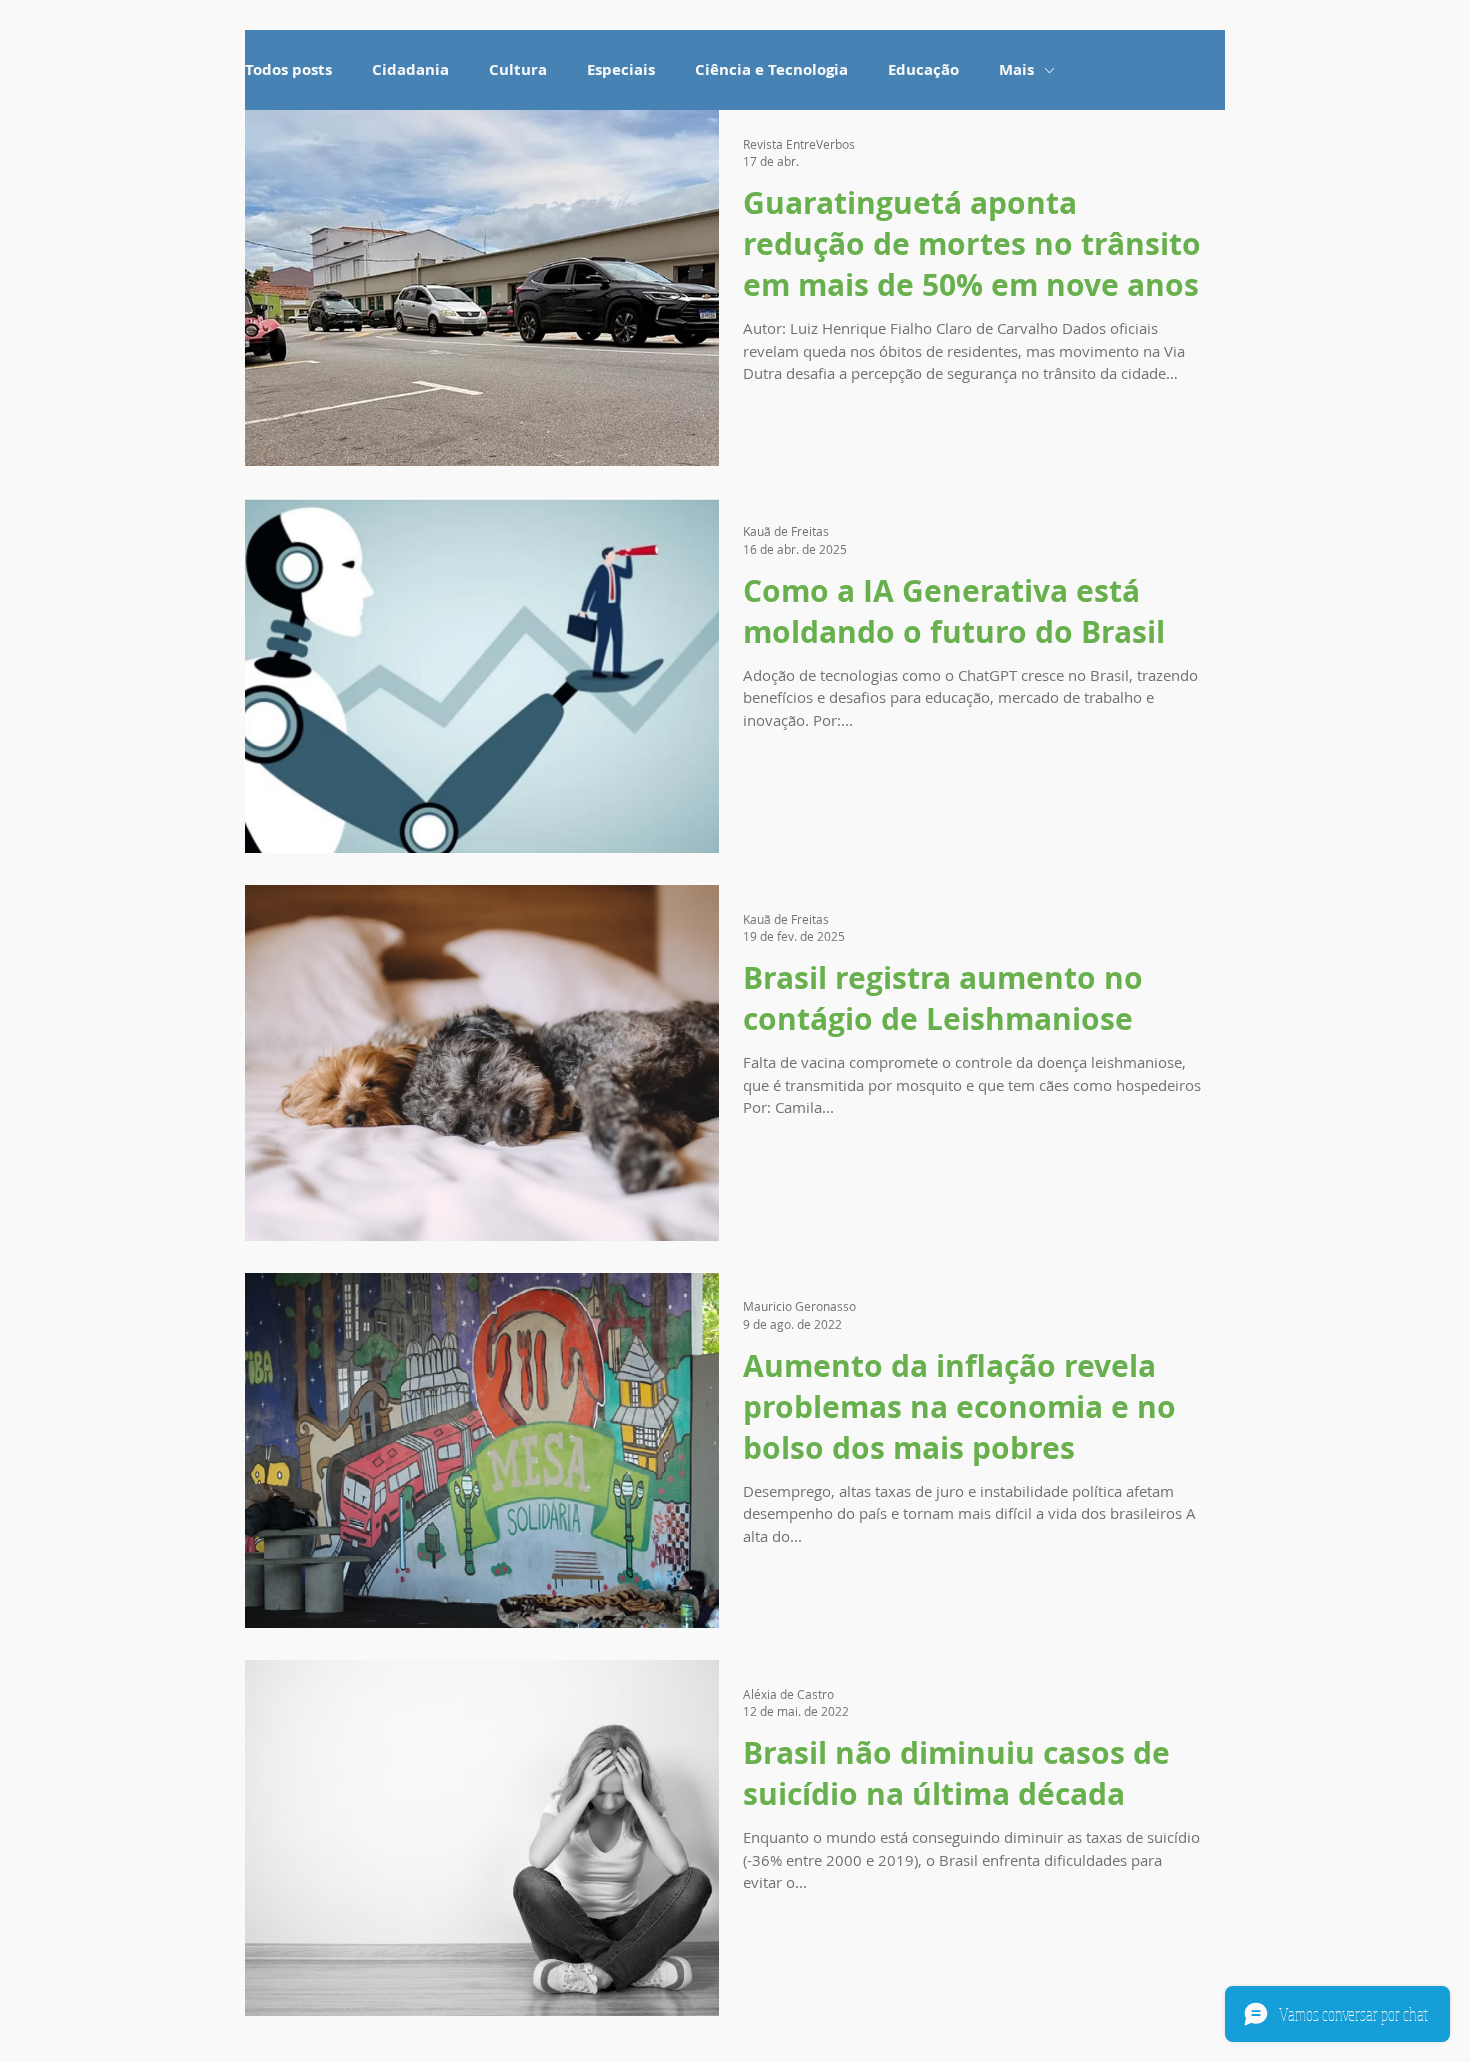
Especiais (621, 70)
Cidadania (410, 70)
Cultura (518, 70)
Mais (1016, 70)
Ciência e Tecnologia (771, 70)
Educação (923, 70)
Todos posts (288, 70)
